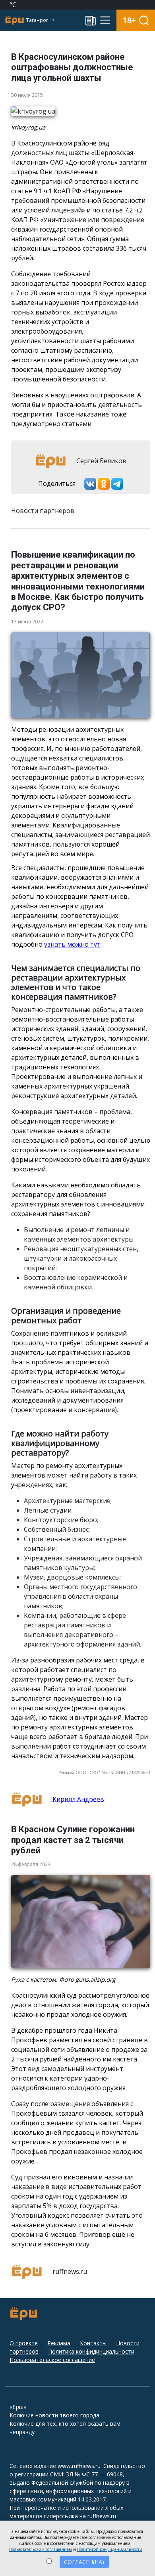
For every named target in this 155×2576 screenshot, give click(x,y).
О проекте (24, 2343)
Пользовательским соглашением (41, 2549)
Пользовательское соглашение (52, 2360)
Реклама (59, 2343)
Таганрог (38, 20)
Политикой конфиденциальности (110, 2549)
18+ (129, 20)
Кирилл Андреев (77, 1799)
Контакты (93, 2343)
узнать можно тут (72, 944)
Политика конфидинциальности (91, 2351)
